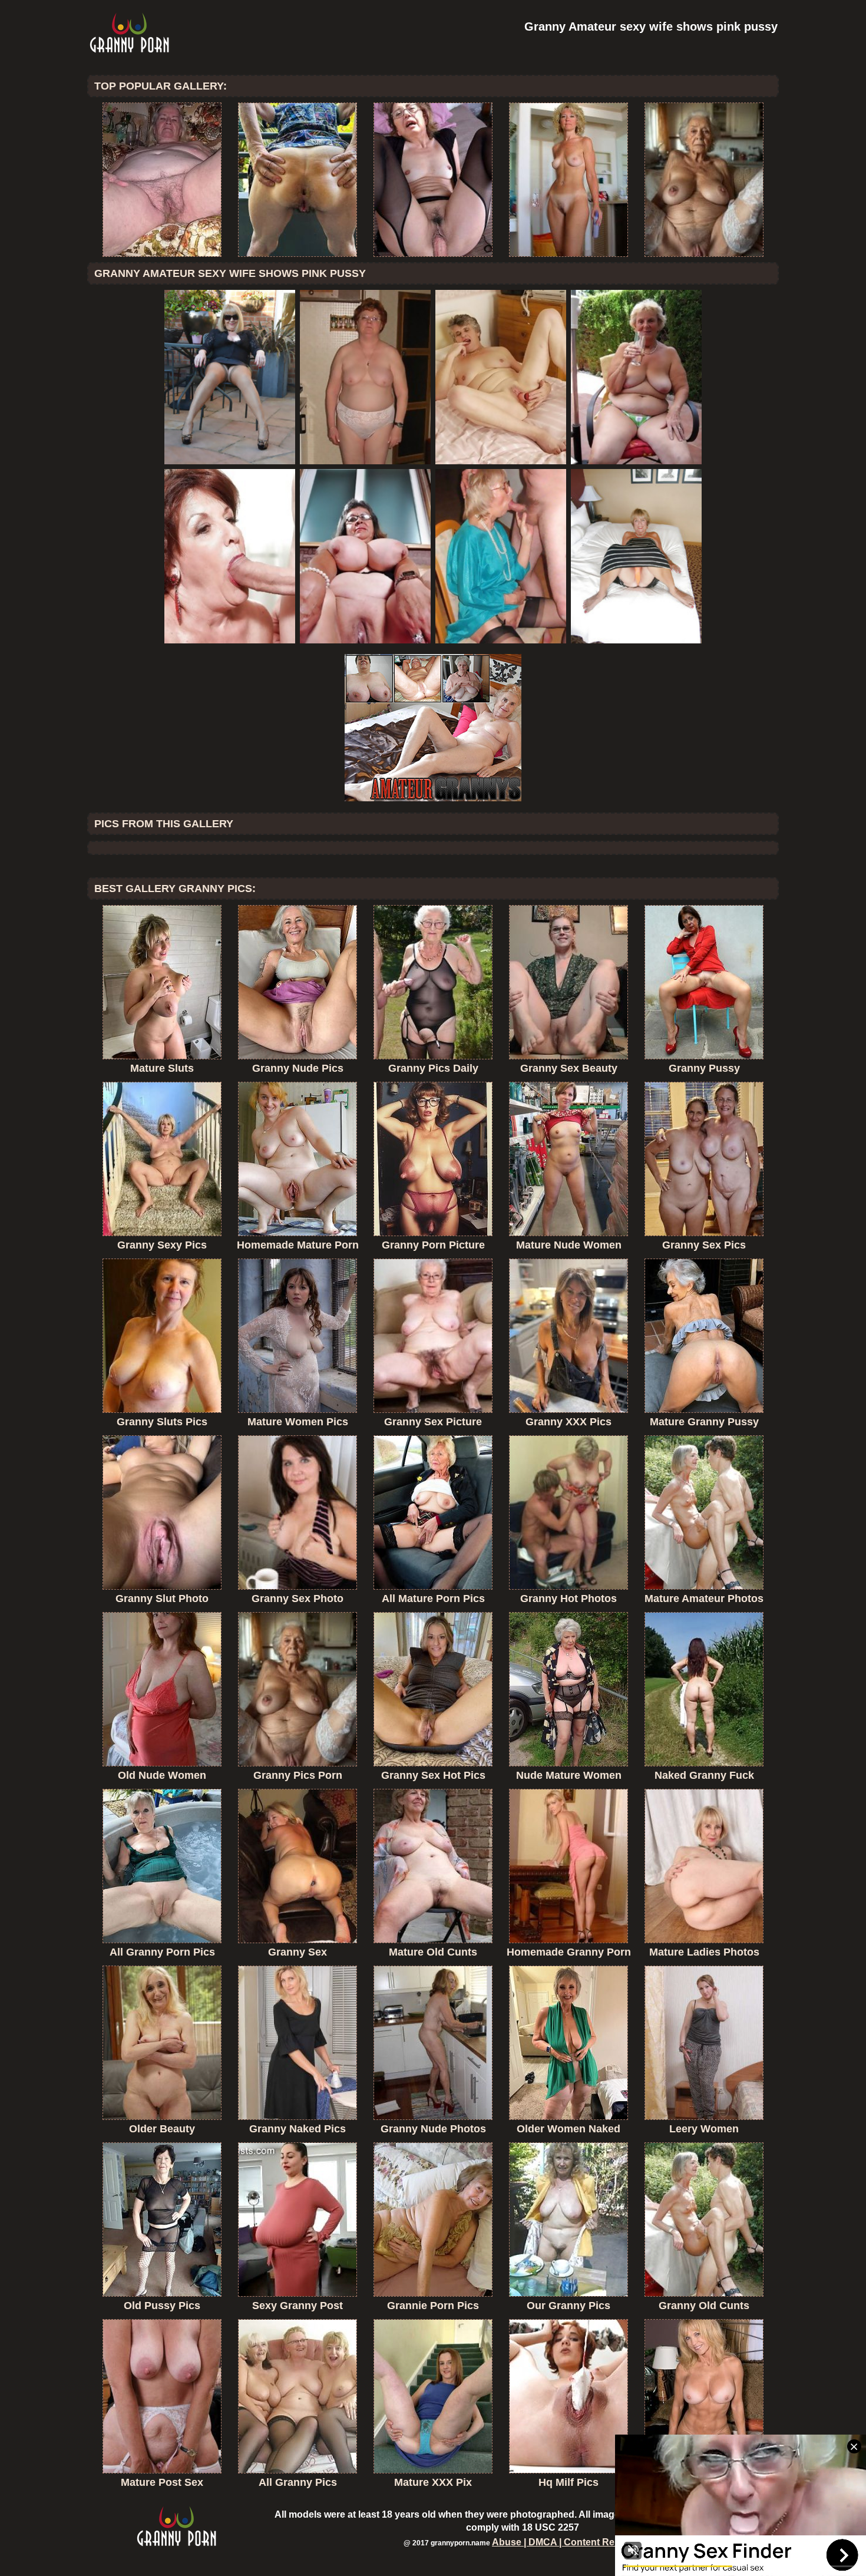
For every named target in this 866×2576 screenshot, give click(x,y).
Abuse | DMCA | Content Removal (567, 2542)
